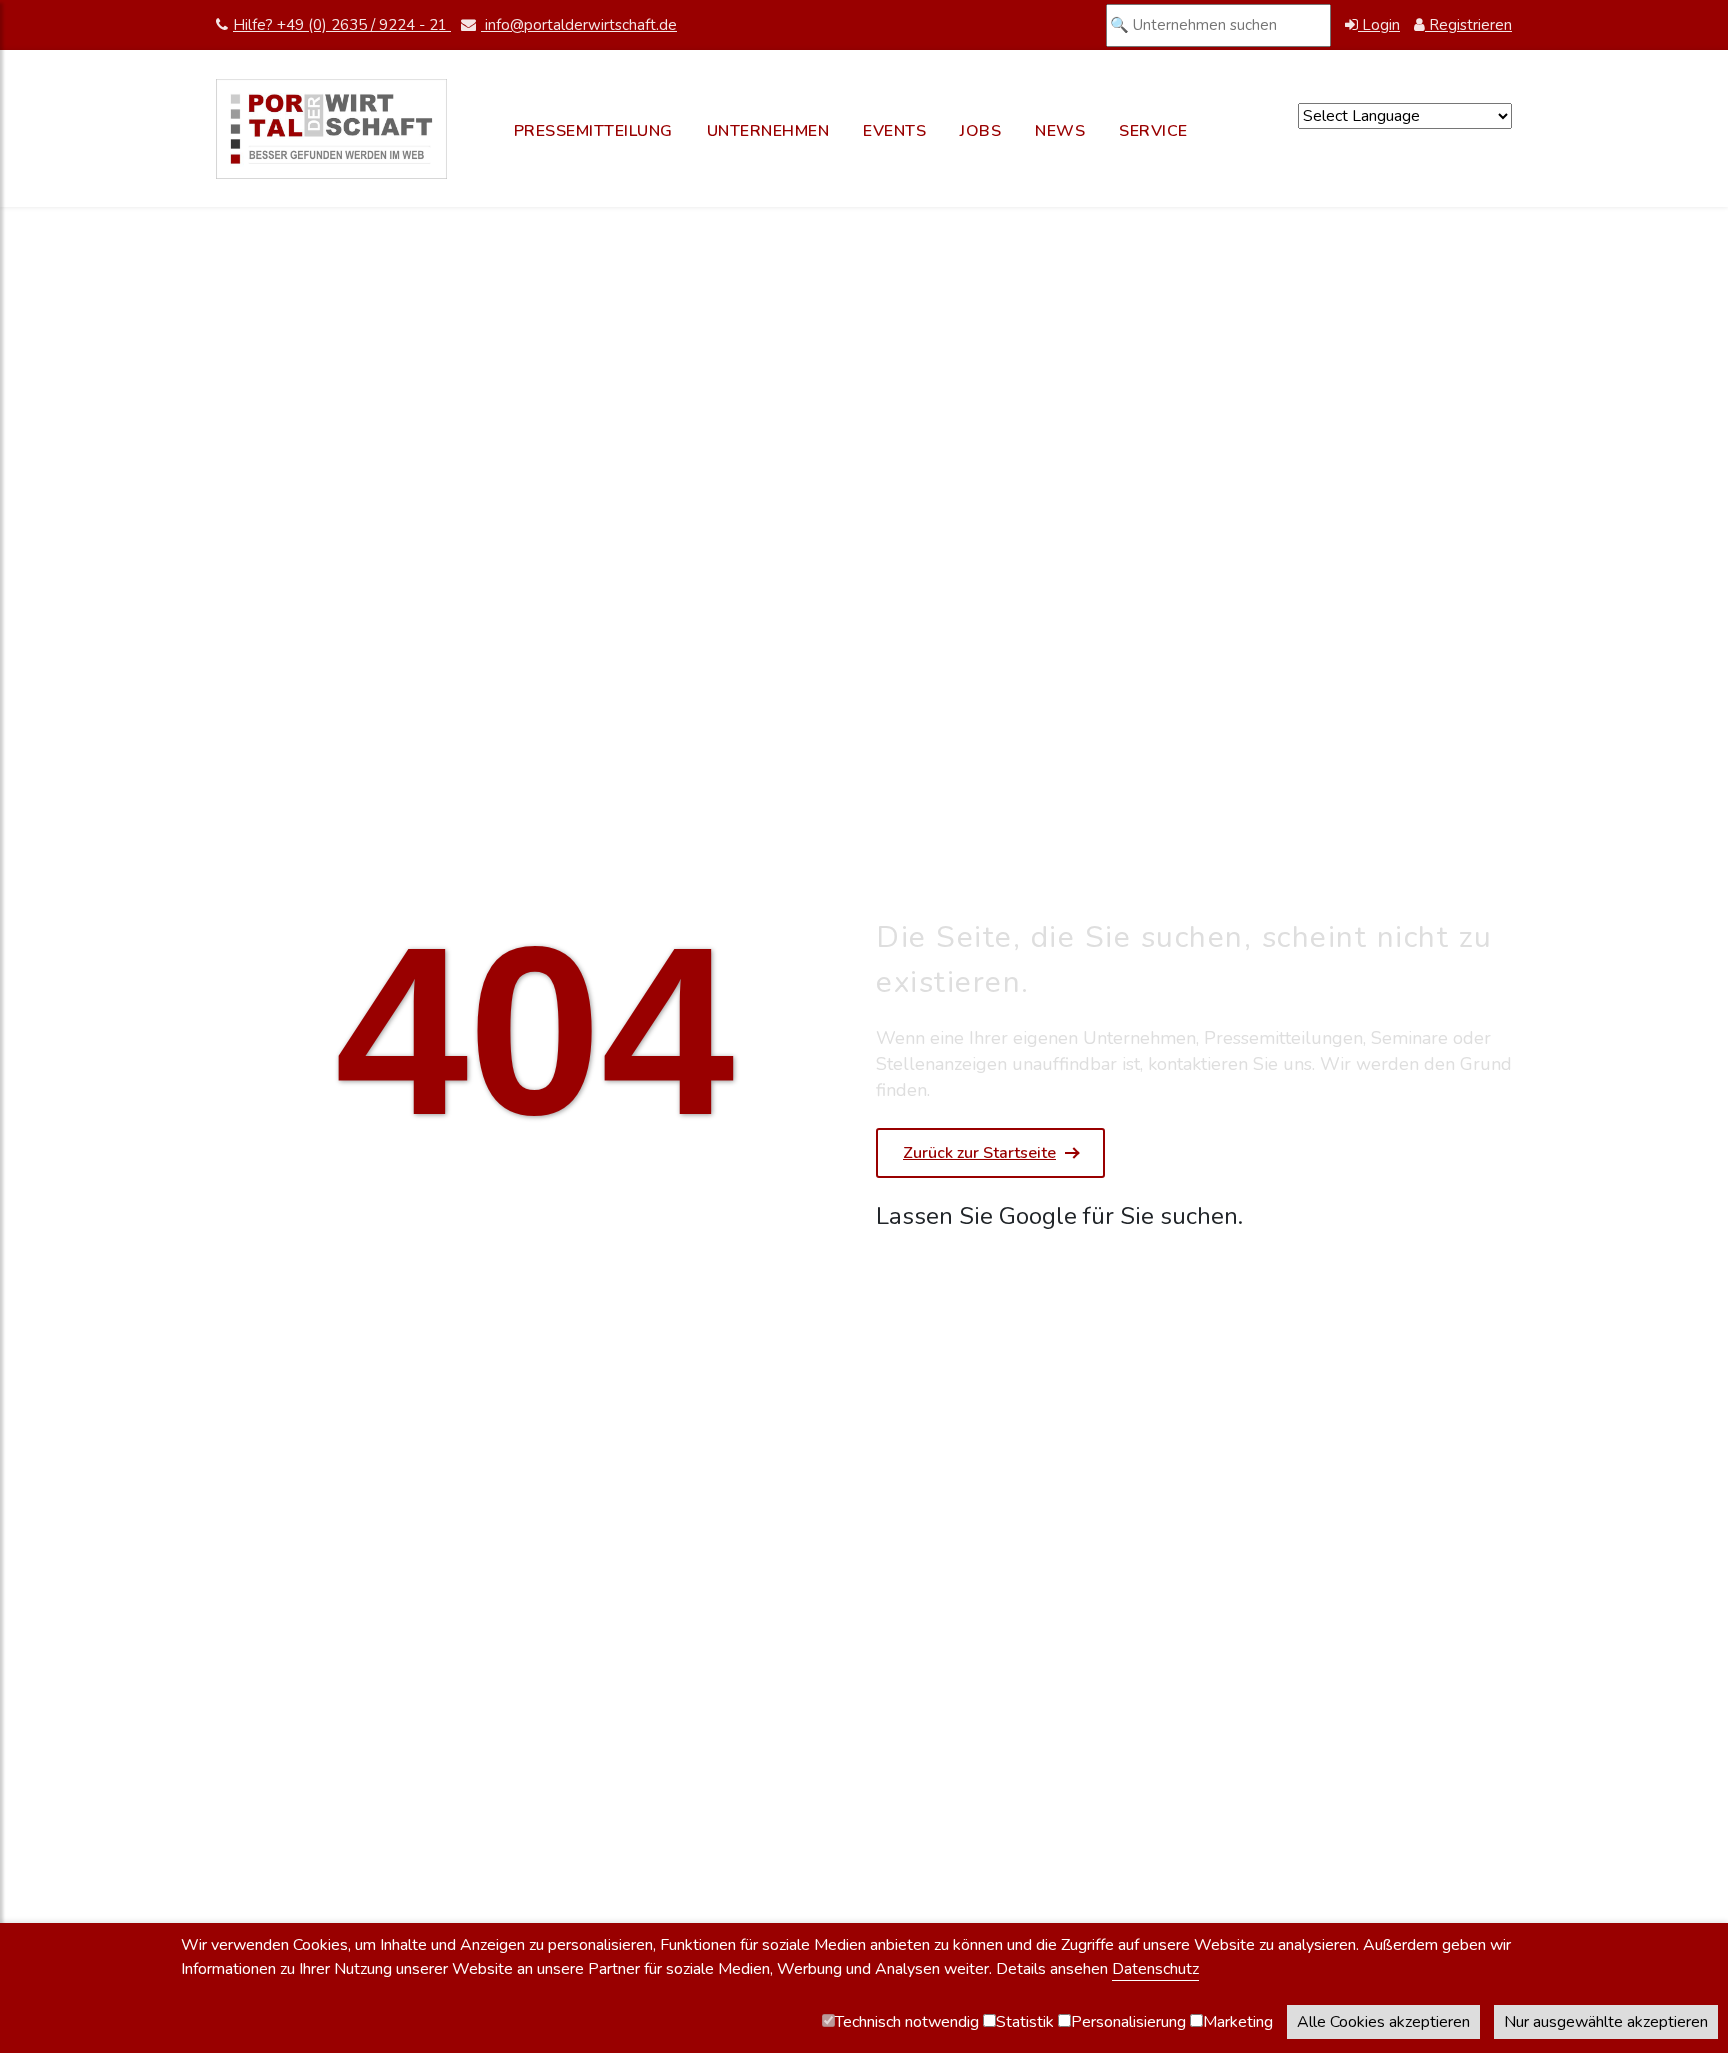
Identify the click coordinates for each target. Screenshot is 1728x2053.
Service (1153, 131)
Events (894, 131)
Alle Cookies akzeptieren (1383, 2022)
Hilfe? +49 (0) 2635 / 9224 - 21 (342, 25)
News (1060, 131)
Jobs (980, 131)
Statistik (1025, 2022)
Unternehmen (768, 131)
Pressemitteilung (593, 131)
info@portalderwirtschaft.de (579, 25)
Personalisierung (1128, 2022)
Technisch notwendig (907, 2022)
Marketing (1238, 2022)
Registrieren (1468, 25)
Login (1379, 25)
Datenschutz (1155, 1969)
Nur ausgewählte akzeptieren (1606, 2022)
